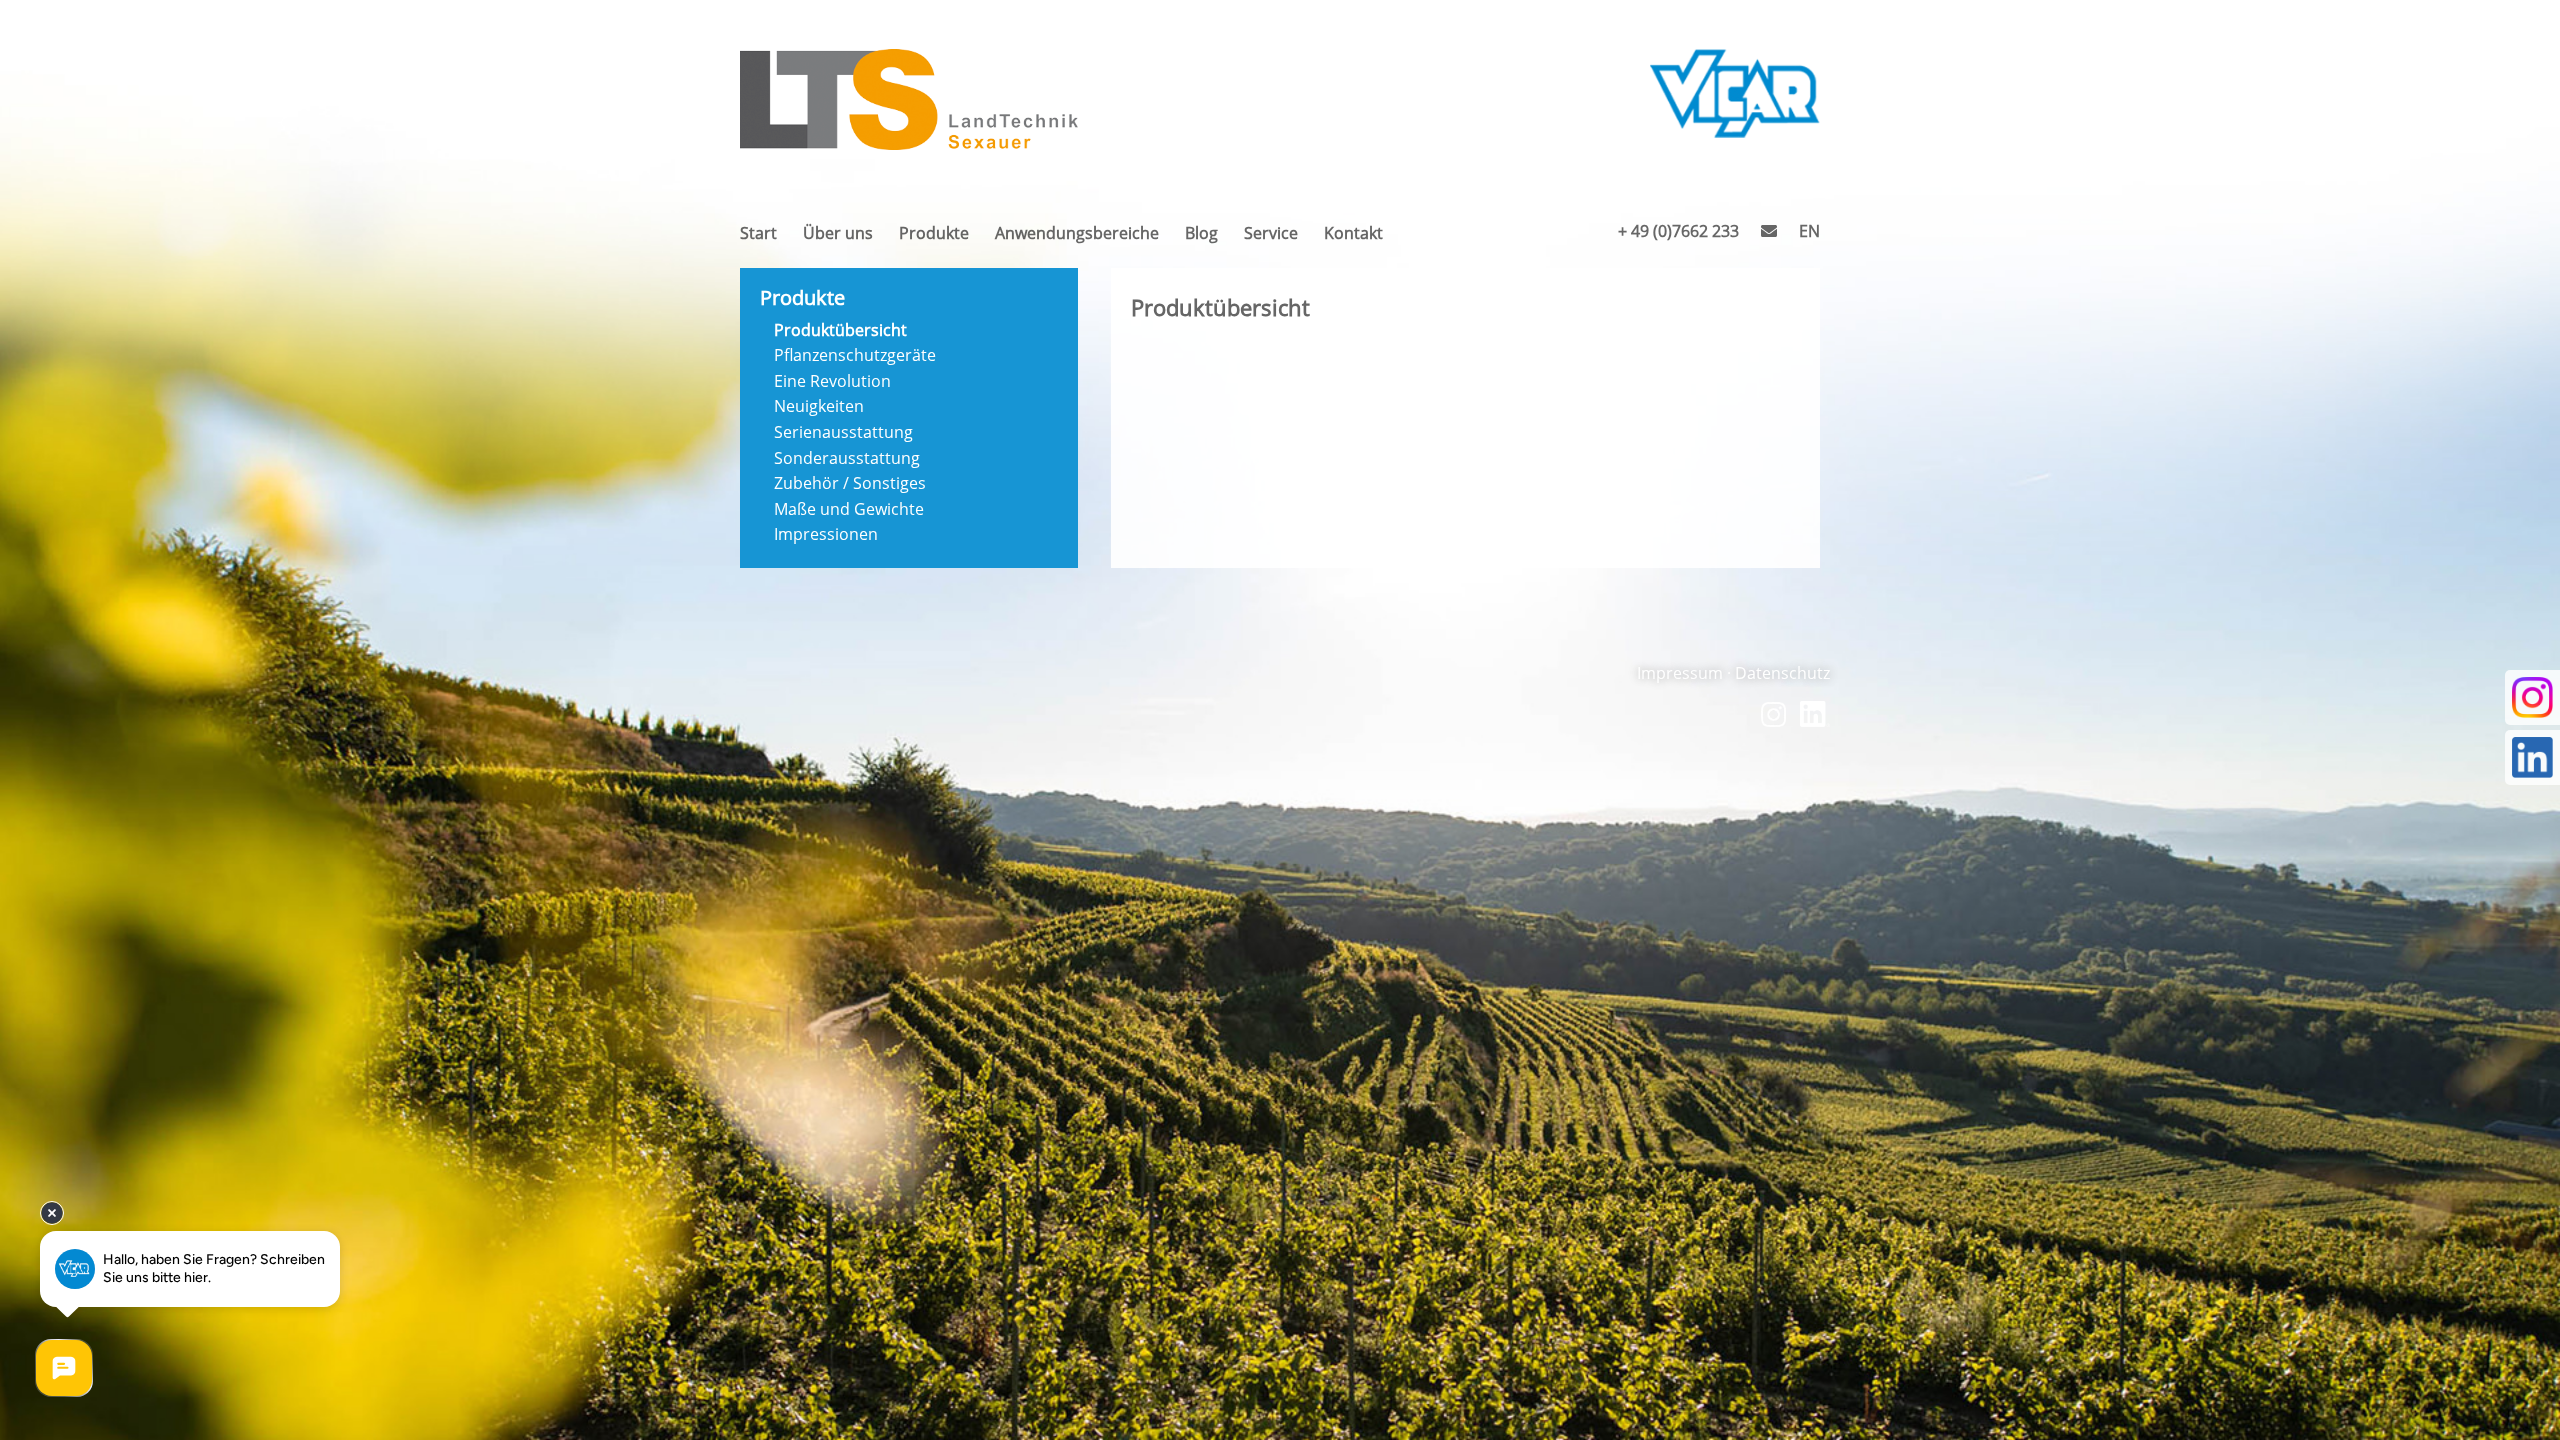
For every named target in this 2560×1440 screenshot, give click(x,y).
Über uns (838, 238)
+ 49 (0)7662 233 (1678, 236)
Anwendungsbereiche (1077, 238)
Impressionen (826, 534)
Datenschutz (1782, 673)
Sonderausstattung (847, 458)
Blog (1201, 238)
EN (1809, 236)
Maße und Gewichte (849, 509)
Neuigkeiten (819, 406)
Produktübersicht (840, 330)
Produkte (934, 238)
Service (1271, 238)
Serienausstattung (843, 432)
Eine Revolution (832, 381)
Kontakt (1353, 238)
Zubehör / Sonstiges (850, 483)
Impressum (1680, 673)
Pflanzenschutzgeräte (855, 355)
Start (758, 238)
